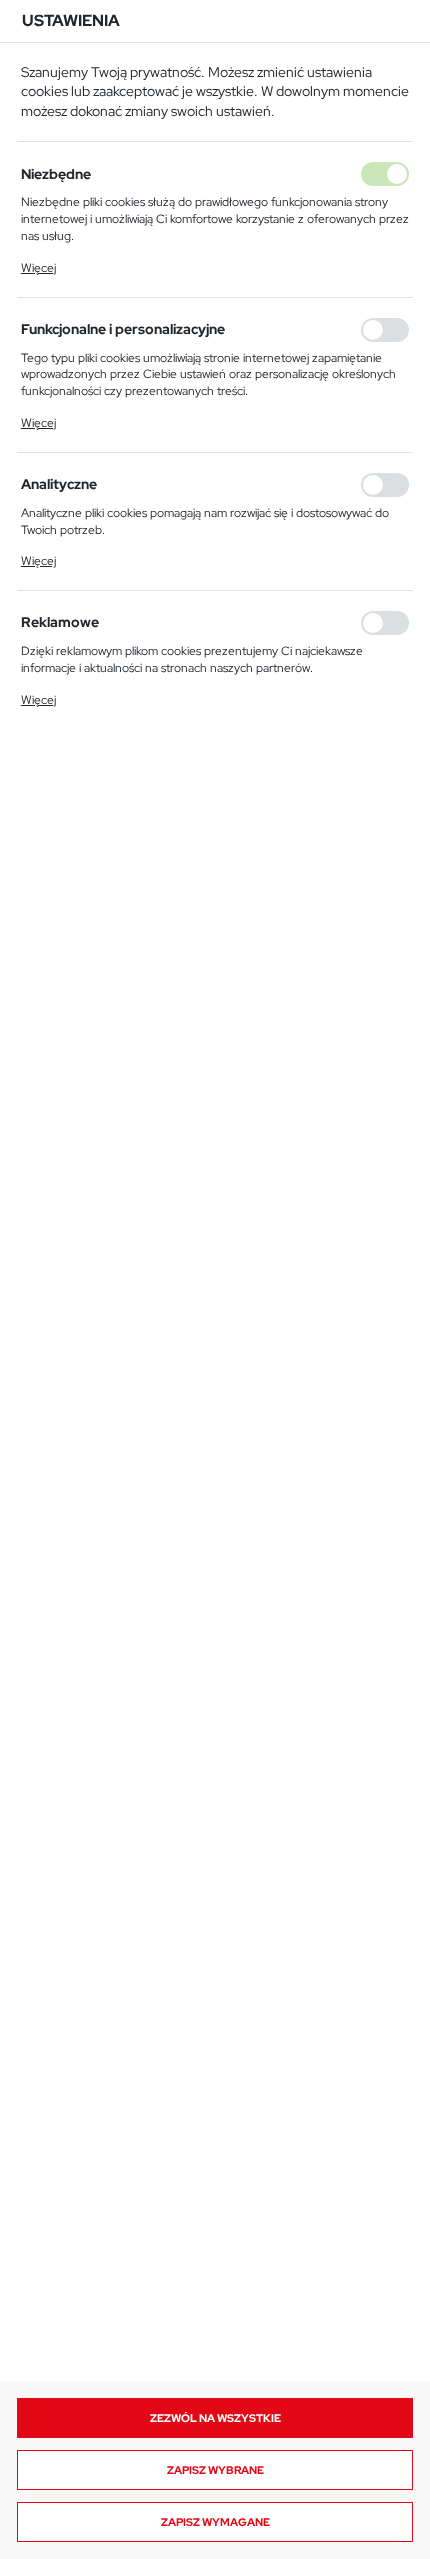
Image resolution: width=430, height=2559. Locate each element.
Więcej (38, 268)
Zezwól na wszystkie (215, 2418)
